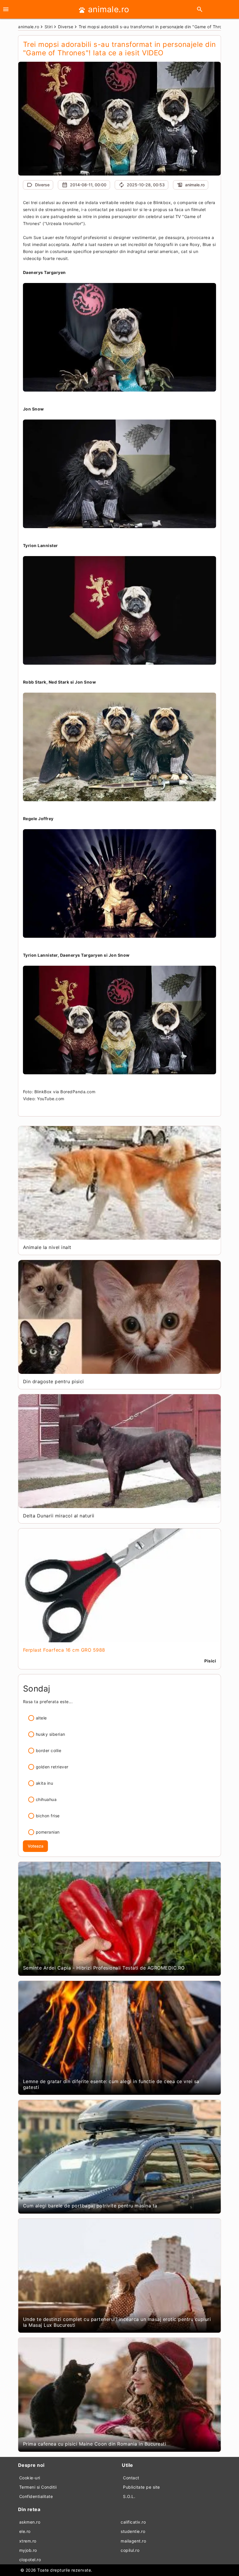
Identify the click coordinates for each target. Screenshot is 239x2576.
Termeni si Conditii (38, 2487)
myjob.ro (28, 2550)
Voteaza (36, 1846)
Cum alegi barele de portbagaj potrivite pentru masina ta (90, 2206)
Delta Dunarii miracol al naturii (59, 1516)
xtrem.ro (28, 2541)
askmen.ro (30, 2522)
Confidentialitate (36, 2496)
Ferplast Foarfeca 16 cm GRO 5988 (64, 1650)
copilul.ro (130, 2550)
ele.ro (25, 2531)
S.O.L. (129, 2496)
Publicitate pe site (142, 2487)
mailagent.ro (133, 2541)
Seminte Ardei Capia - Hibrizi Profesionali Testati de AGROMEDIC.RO (104, 1968)
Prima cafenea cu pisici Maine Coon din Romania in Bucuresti (95, 2444)
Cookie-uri (30, 2478)
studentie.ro (133, 2531)
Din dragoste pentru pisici (53, 1381)
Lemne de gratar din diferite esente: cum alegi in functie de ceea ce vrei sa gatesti (111, 2084)
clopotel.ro (30, 2560)
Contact (131, 2478)
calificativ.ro (133, 2522)
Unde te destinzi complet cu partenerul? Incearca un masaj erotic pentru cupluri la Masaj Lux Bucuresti (117, 2322)
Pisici (210, 1661)
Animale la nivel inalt (47, 1247)
